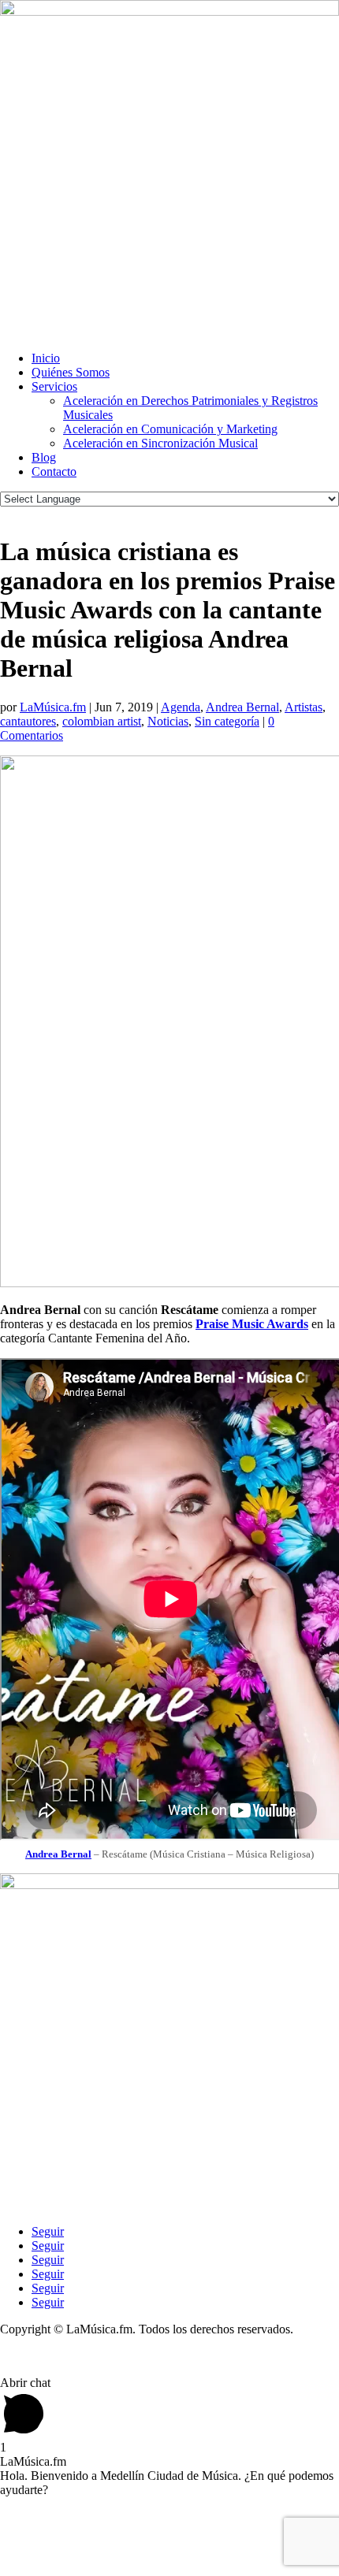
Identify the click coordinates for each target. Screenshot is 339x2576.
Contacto (54, 471)
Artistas (304, 707)
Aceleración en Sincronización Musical (160, 443)
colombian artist (102, 721)
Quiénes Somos (71, 372)
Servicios (54, 386)
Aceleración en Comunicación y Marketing (170, 429)
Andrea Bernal (242, 707)
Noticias (168, 721)
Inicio (46, 358)
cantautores (28, 721)
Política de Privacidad (54, 2356)
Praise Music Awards (252, 1324)
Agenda (181, 707)
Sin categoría (227, 721)
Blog (44, 457)
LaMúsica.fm (53, 707)
